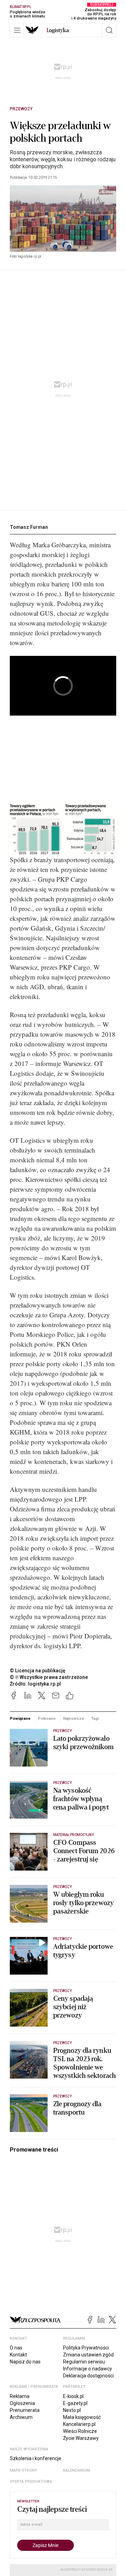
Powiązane (20, 1718)
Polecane (47, 1718)
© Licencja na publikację (38, 1671)
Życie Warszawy (81, 2438)
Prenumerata (25, 2410)
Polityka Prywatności (86, 2348)
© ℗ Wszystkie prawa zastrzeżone (49, 1677)
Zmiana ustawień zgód (88, 2355)
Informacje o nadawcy (87, 2369)
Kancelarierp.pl (79, 2424)
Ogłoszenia (22, 2403)
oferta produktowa (31, 2482)
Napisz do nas (25, 2362)
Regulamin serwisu (84, 2362)
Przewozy (21, 109)
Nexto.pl (72, 2410)
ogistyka (58, 30)
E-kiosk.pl (73, 2396)
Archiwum (21, 2417)
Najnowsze (73, 1718)
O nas (16, 2348)
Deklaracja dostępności (88, 2376)
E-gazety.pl (75, 2403)
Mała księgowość (82, 2417)
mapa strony (23, 2470)
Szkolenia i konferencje (36, 2458)
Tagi (95, 1718)
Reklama (20, 2396)
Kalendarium (76, 2470)
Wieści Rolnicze (80, 2431)
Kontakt (18, 2355)
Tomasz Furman (29, 527)
